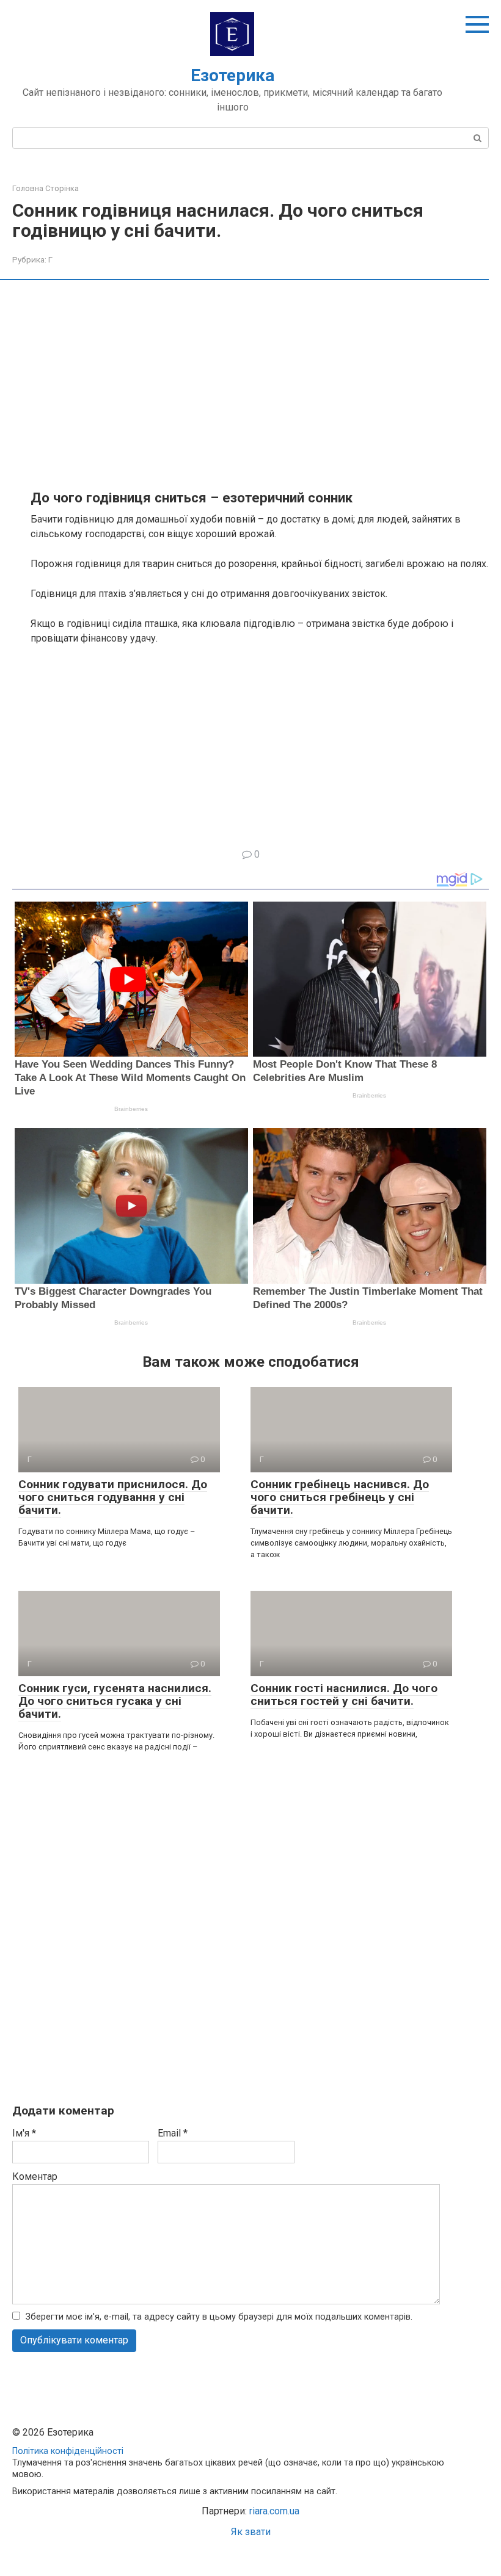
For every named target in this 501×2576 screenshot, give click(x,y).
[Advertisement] (260, 384)
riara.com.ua (274, 2511)
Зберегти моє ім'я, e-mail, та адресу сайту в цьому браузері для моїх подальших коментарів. (219, 2317)
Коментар (35, 2176)
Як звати (251, 2532)
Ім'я (24, 2133)
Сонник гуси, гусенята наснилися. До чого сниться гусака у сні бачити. (115, 1701)
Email (173, 2133)
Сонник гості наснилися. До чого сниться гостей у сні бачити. (344, 1695)
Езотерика (232, 75)
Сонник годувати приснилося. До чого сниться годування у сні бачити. (113, 1497)
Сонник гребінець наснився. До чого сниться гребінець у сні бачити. (340, 1497)
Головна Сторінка (46, 188)
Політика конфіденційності (68, 2451)
